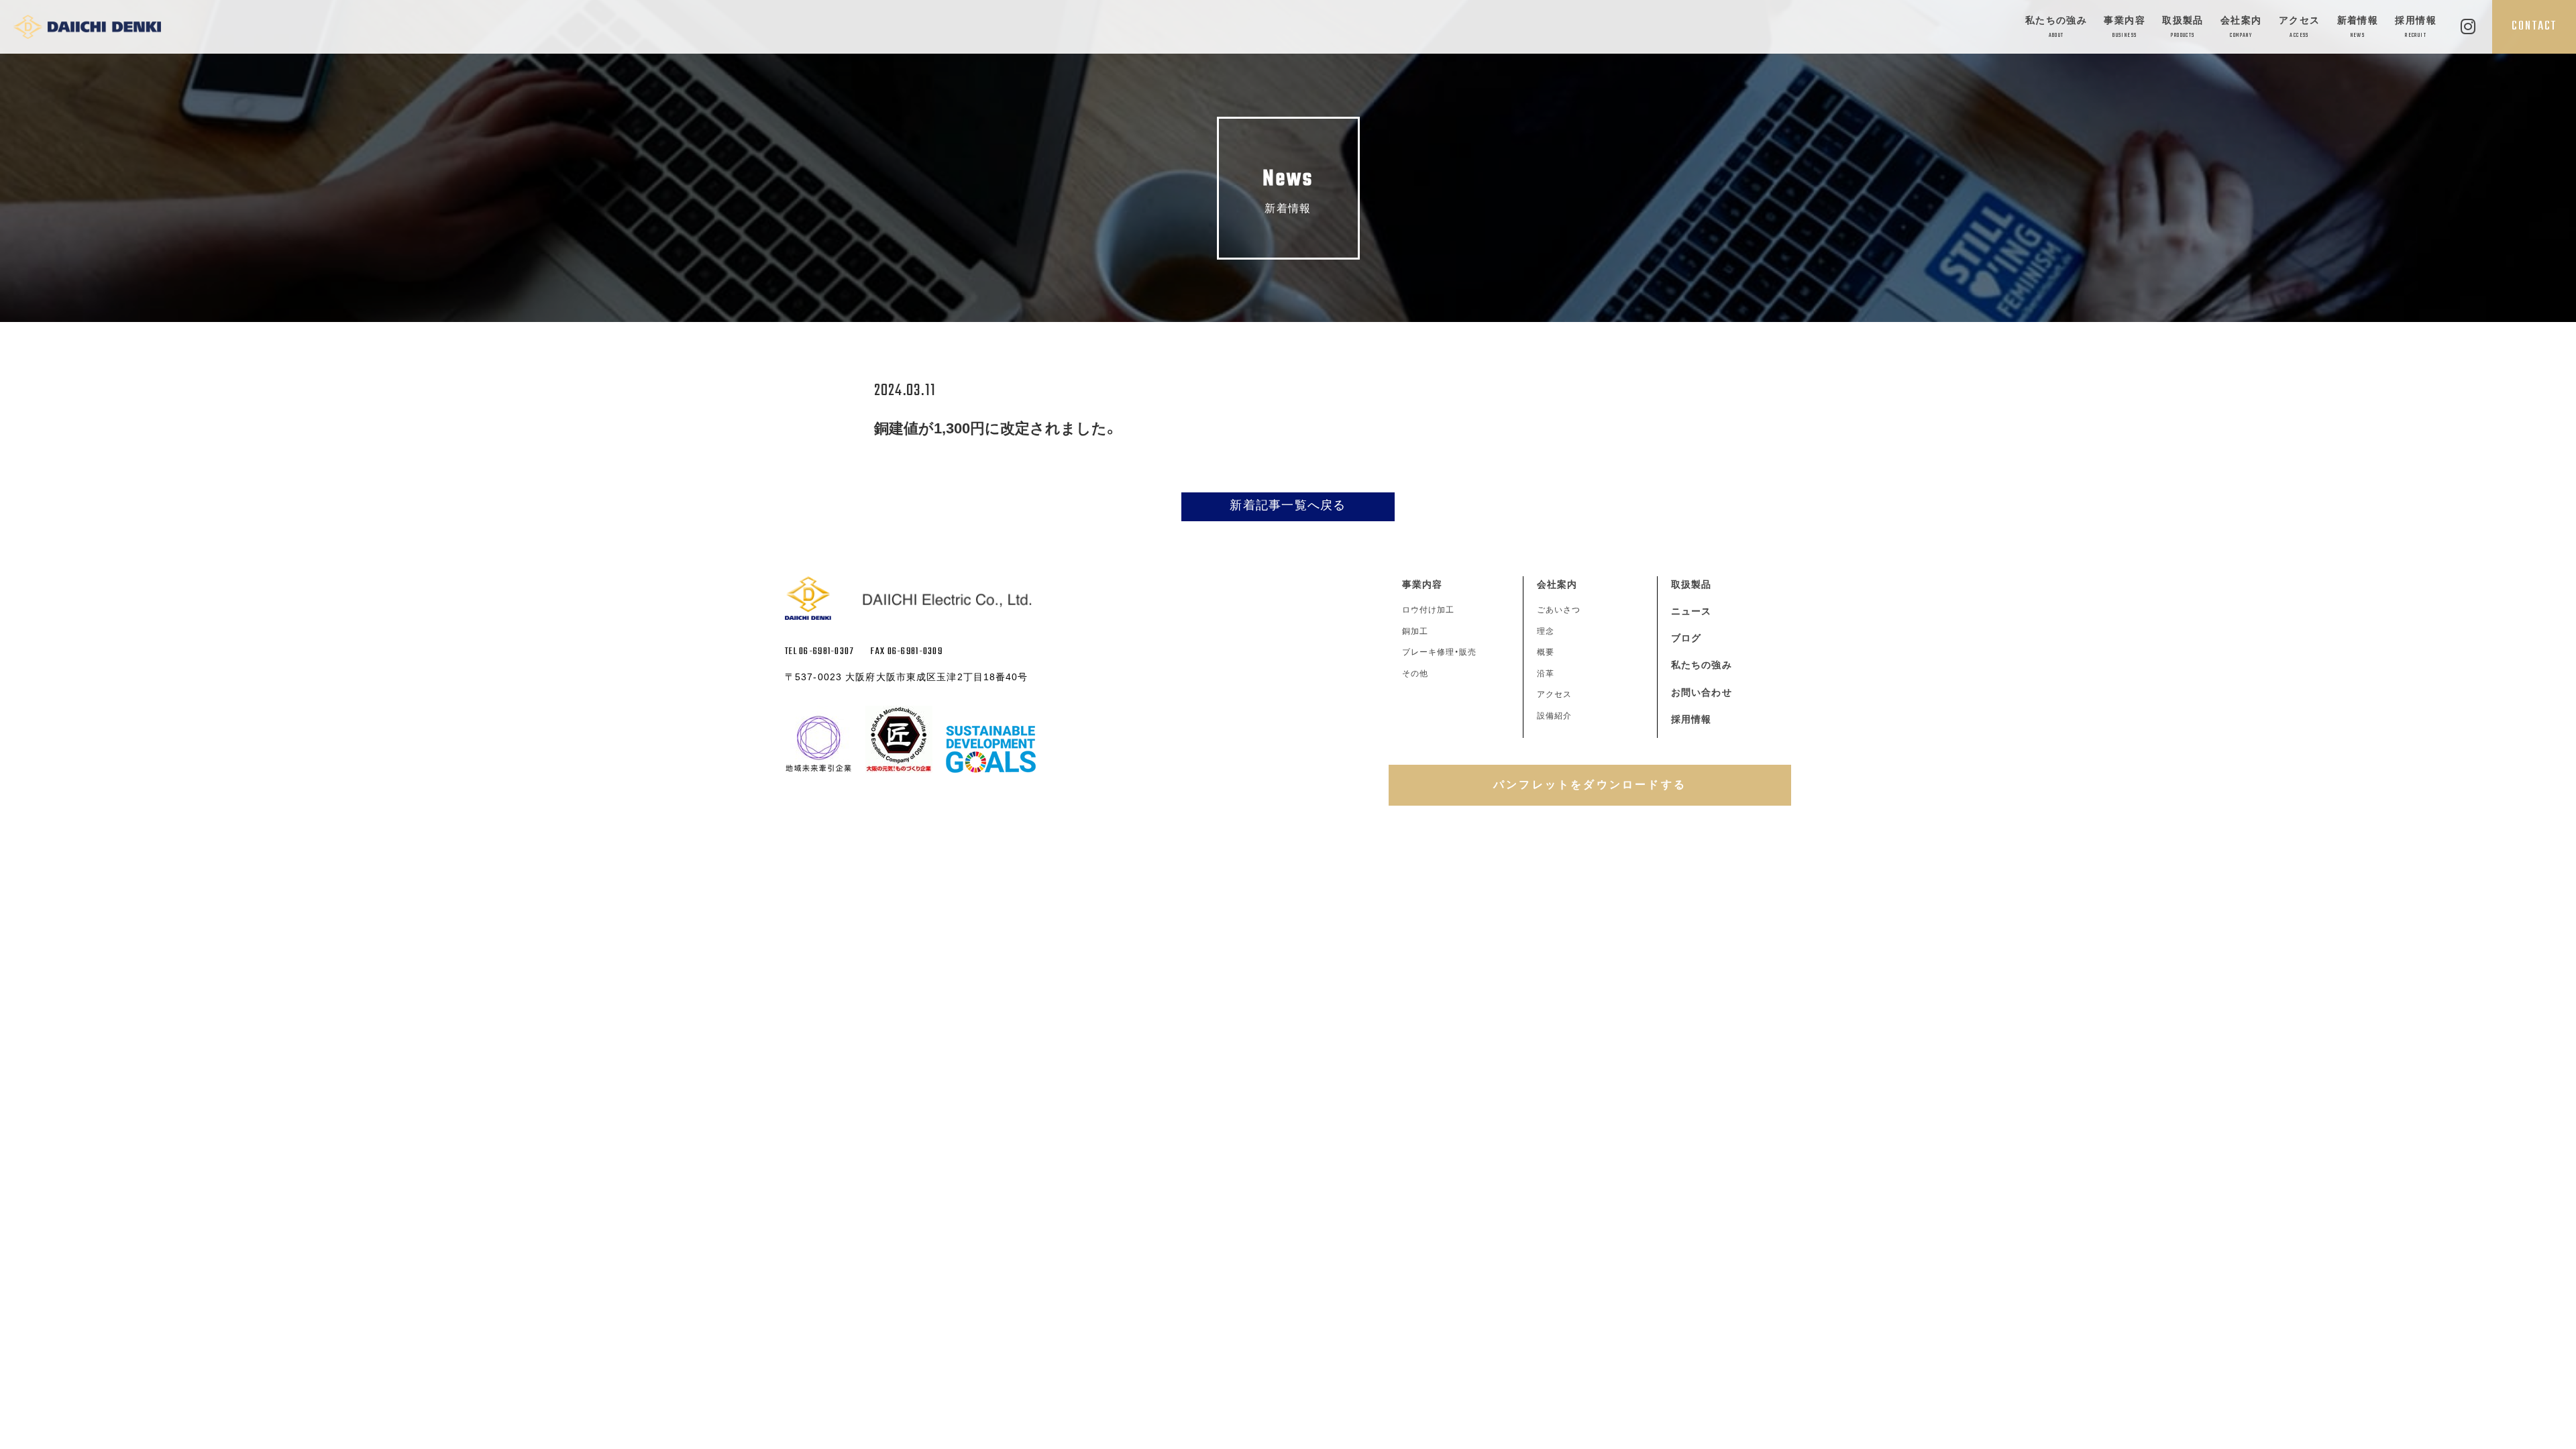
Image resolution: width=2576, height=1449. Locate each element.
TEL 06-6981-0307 (819, 652)
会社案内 (2241, 27)
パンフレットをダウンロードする (1590, 785)
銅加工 (1415, 631)
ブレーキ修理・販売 (1439, 652)
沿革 (1546, 674)
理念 (1546, 631)
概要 (1546, 652)
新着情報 (2358, 27)
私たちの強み (2056, 27)
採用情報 (2416, 27)
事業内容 (2125, 27)
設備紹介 (1554, 716)
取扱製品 (2183, 27)
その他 (1415, 674)
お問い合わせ (1702, 692)
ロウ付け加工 (1428, 610)
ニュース (1691, 611)
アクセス (2300, 27)
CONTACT (2534, 26)
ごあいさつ (1559, 610)
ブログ (1686, 638)
